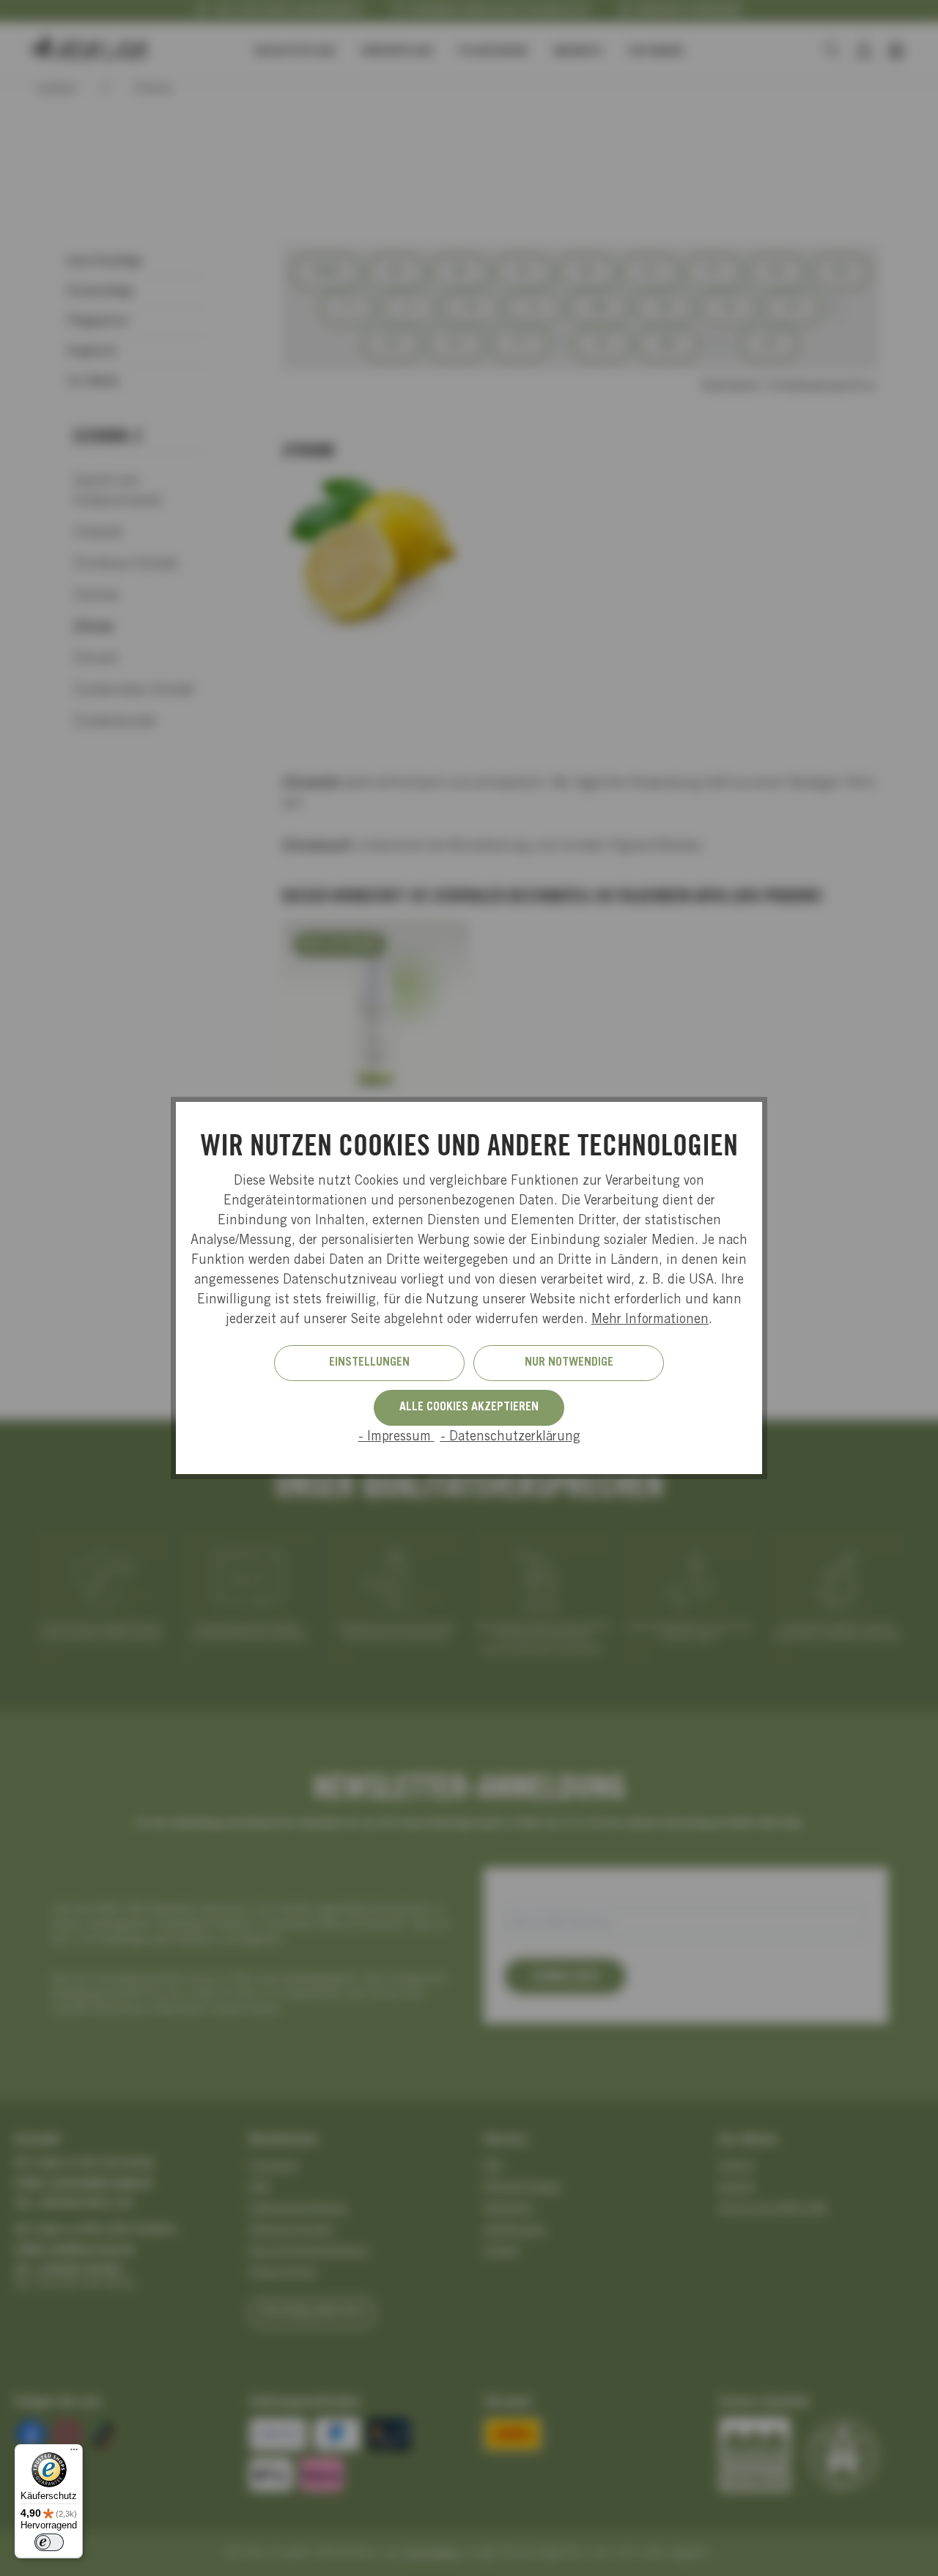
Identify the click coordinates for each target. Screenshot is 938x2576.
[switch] (49, 2542)
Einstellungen (369, 1363)
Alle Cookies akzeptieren (469, 1407)
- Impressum (396, 1437)
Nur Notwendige (569, 1363)
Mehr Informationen (650, 1320)
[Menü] (74, 2453)
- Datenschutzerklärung (510, 1437)
